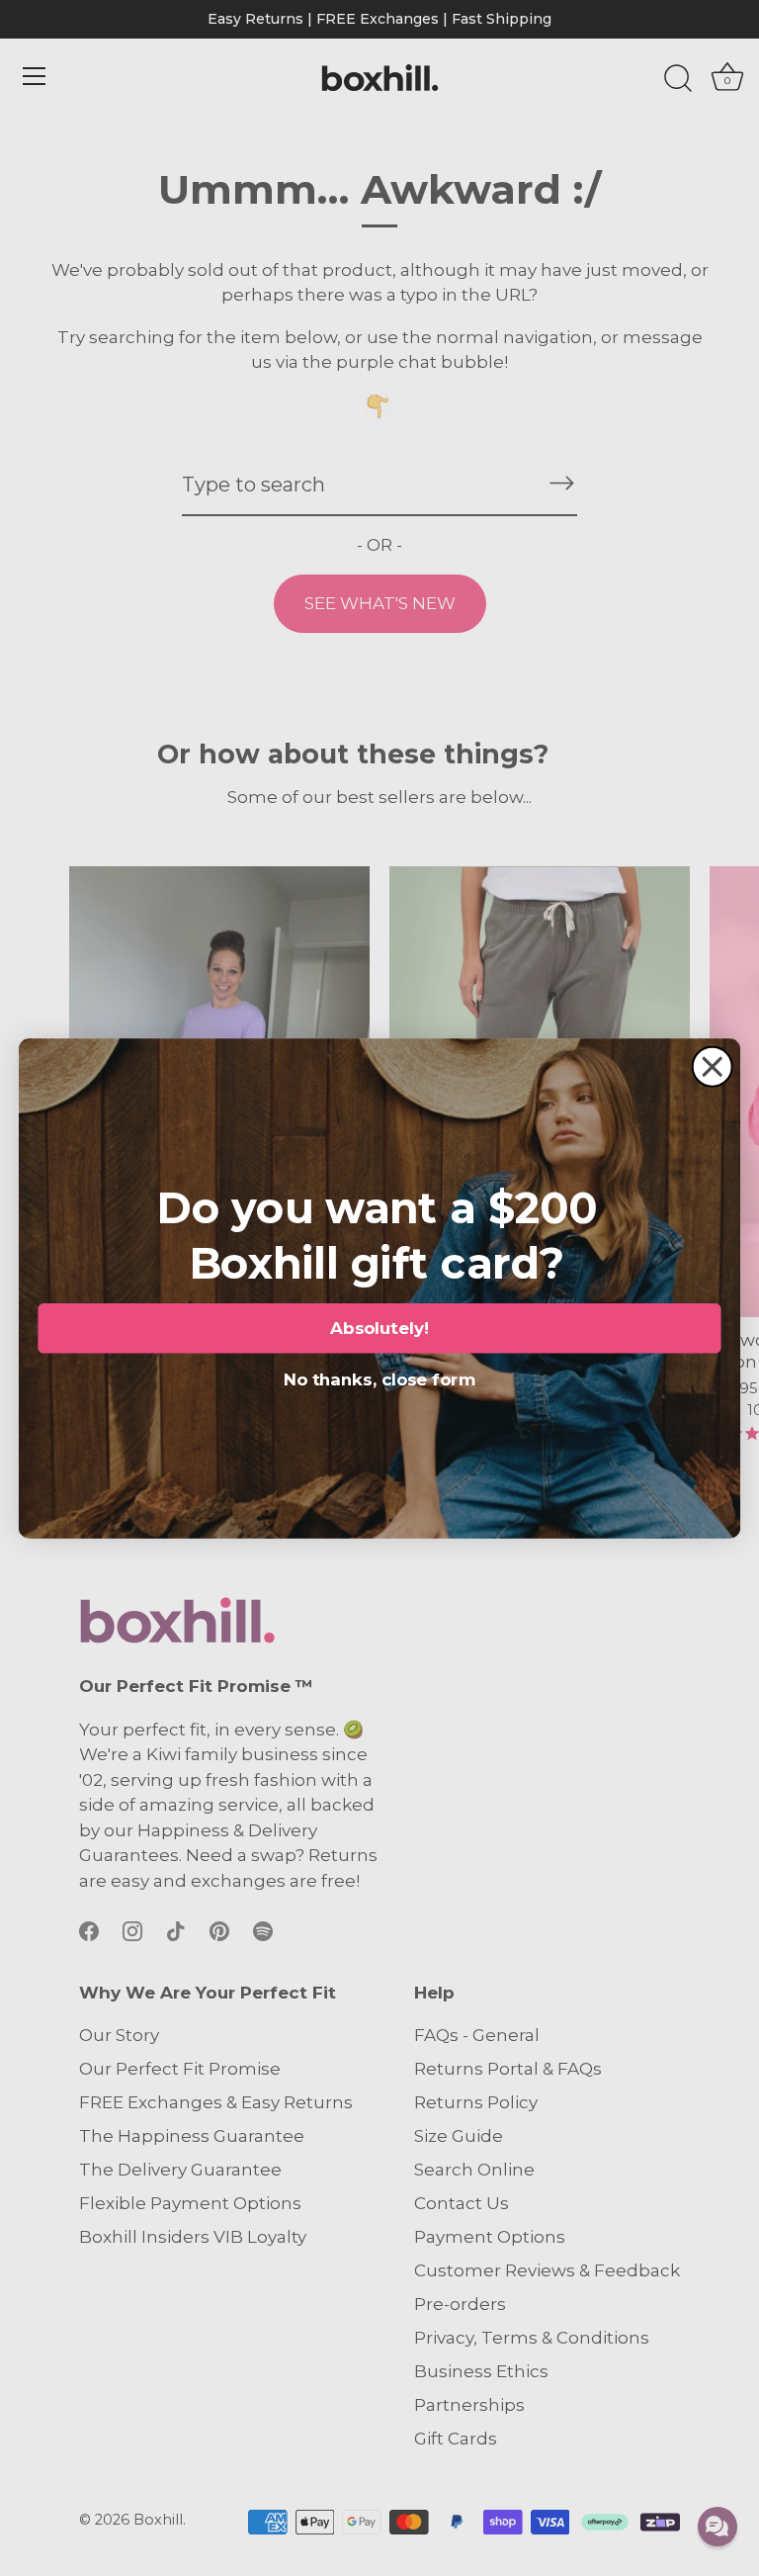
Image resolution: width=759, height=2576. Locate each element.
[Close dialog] (713, 1066)
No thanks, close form (380, 1376)
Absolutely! (379, 1328)
